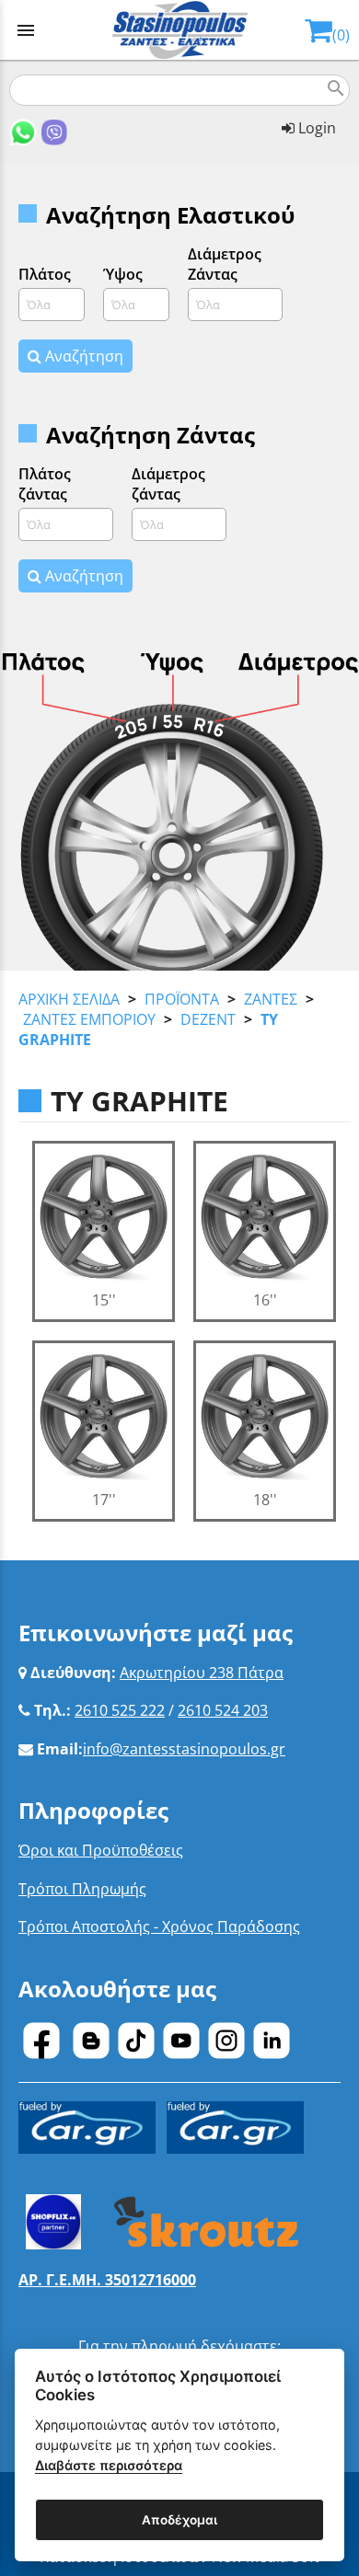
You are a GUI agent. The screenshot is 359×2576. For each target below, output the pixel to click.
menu (26, 30)
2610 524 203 (223, 1710)
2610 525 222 (120, 1710)
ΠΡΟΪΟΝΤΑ (182, 999)
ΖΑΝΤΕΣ (271, 999)
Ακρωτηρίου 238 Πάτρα (202, 1673)
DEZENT (208, 1019)
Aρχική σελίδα (69, 999)
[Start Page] (180, 30)
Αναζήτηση (82, 356)
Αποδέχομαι (179, 2520)
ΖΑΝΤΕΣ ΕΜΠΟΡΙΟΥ (89, 1019)
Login (315, 128)
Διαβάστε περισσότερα (109, 2465)
